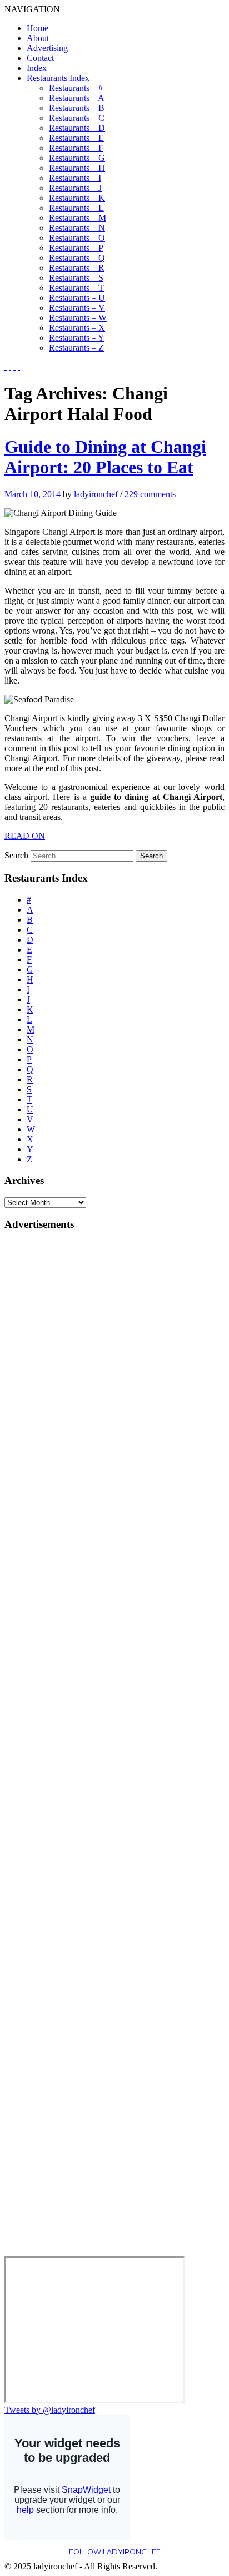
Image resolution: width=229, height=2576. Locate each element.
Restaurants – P (76, 248)
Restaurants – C (77, 118)
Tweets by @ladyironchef (50, 2410)
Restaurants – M (78, 218)
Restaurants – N (77, 228)
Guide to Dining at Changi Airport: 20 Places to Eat (105, 457)
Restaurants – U (77, 298)
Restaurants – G (77, 158)
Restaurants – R (77, 268)
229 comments (150, 494)
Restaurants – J (75, 188)
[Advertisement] (49, 1408)
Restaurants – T (76, 288)
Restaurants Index (58, 78)
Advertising (47, 48)
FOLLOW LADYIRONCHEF (115, 2552)
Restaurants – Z (76, 348)
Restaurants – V (77, 308)
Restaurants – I (75, 178)
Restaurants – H (77, 168)
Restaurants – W (78, 318)
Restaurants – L (76, 208)
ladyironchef (96, 494)
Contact (40, 58)
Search (16, 855)
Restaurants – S (76, 278)
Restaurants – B (77, 108)
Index (37, 68)
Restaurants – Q (77, 258)
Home (38, 28)
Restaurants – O (77, 238)
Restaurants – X (77, 328)
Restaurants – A (77, 98)
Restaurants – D (77, 128)
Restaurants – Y (77, 338)
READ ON (25, 836)
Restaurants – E (76, 138)
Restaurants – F (76, 148)
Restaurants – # (76, 88)
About (38, 38)
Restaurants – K (77, 198)
